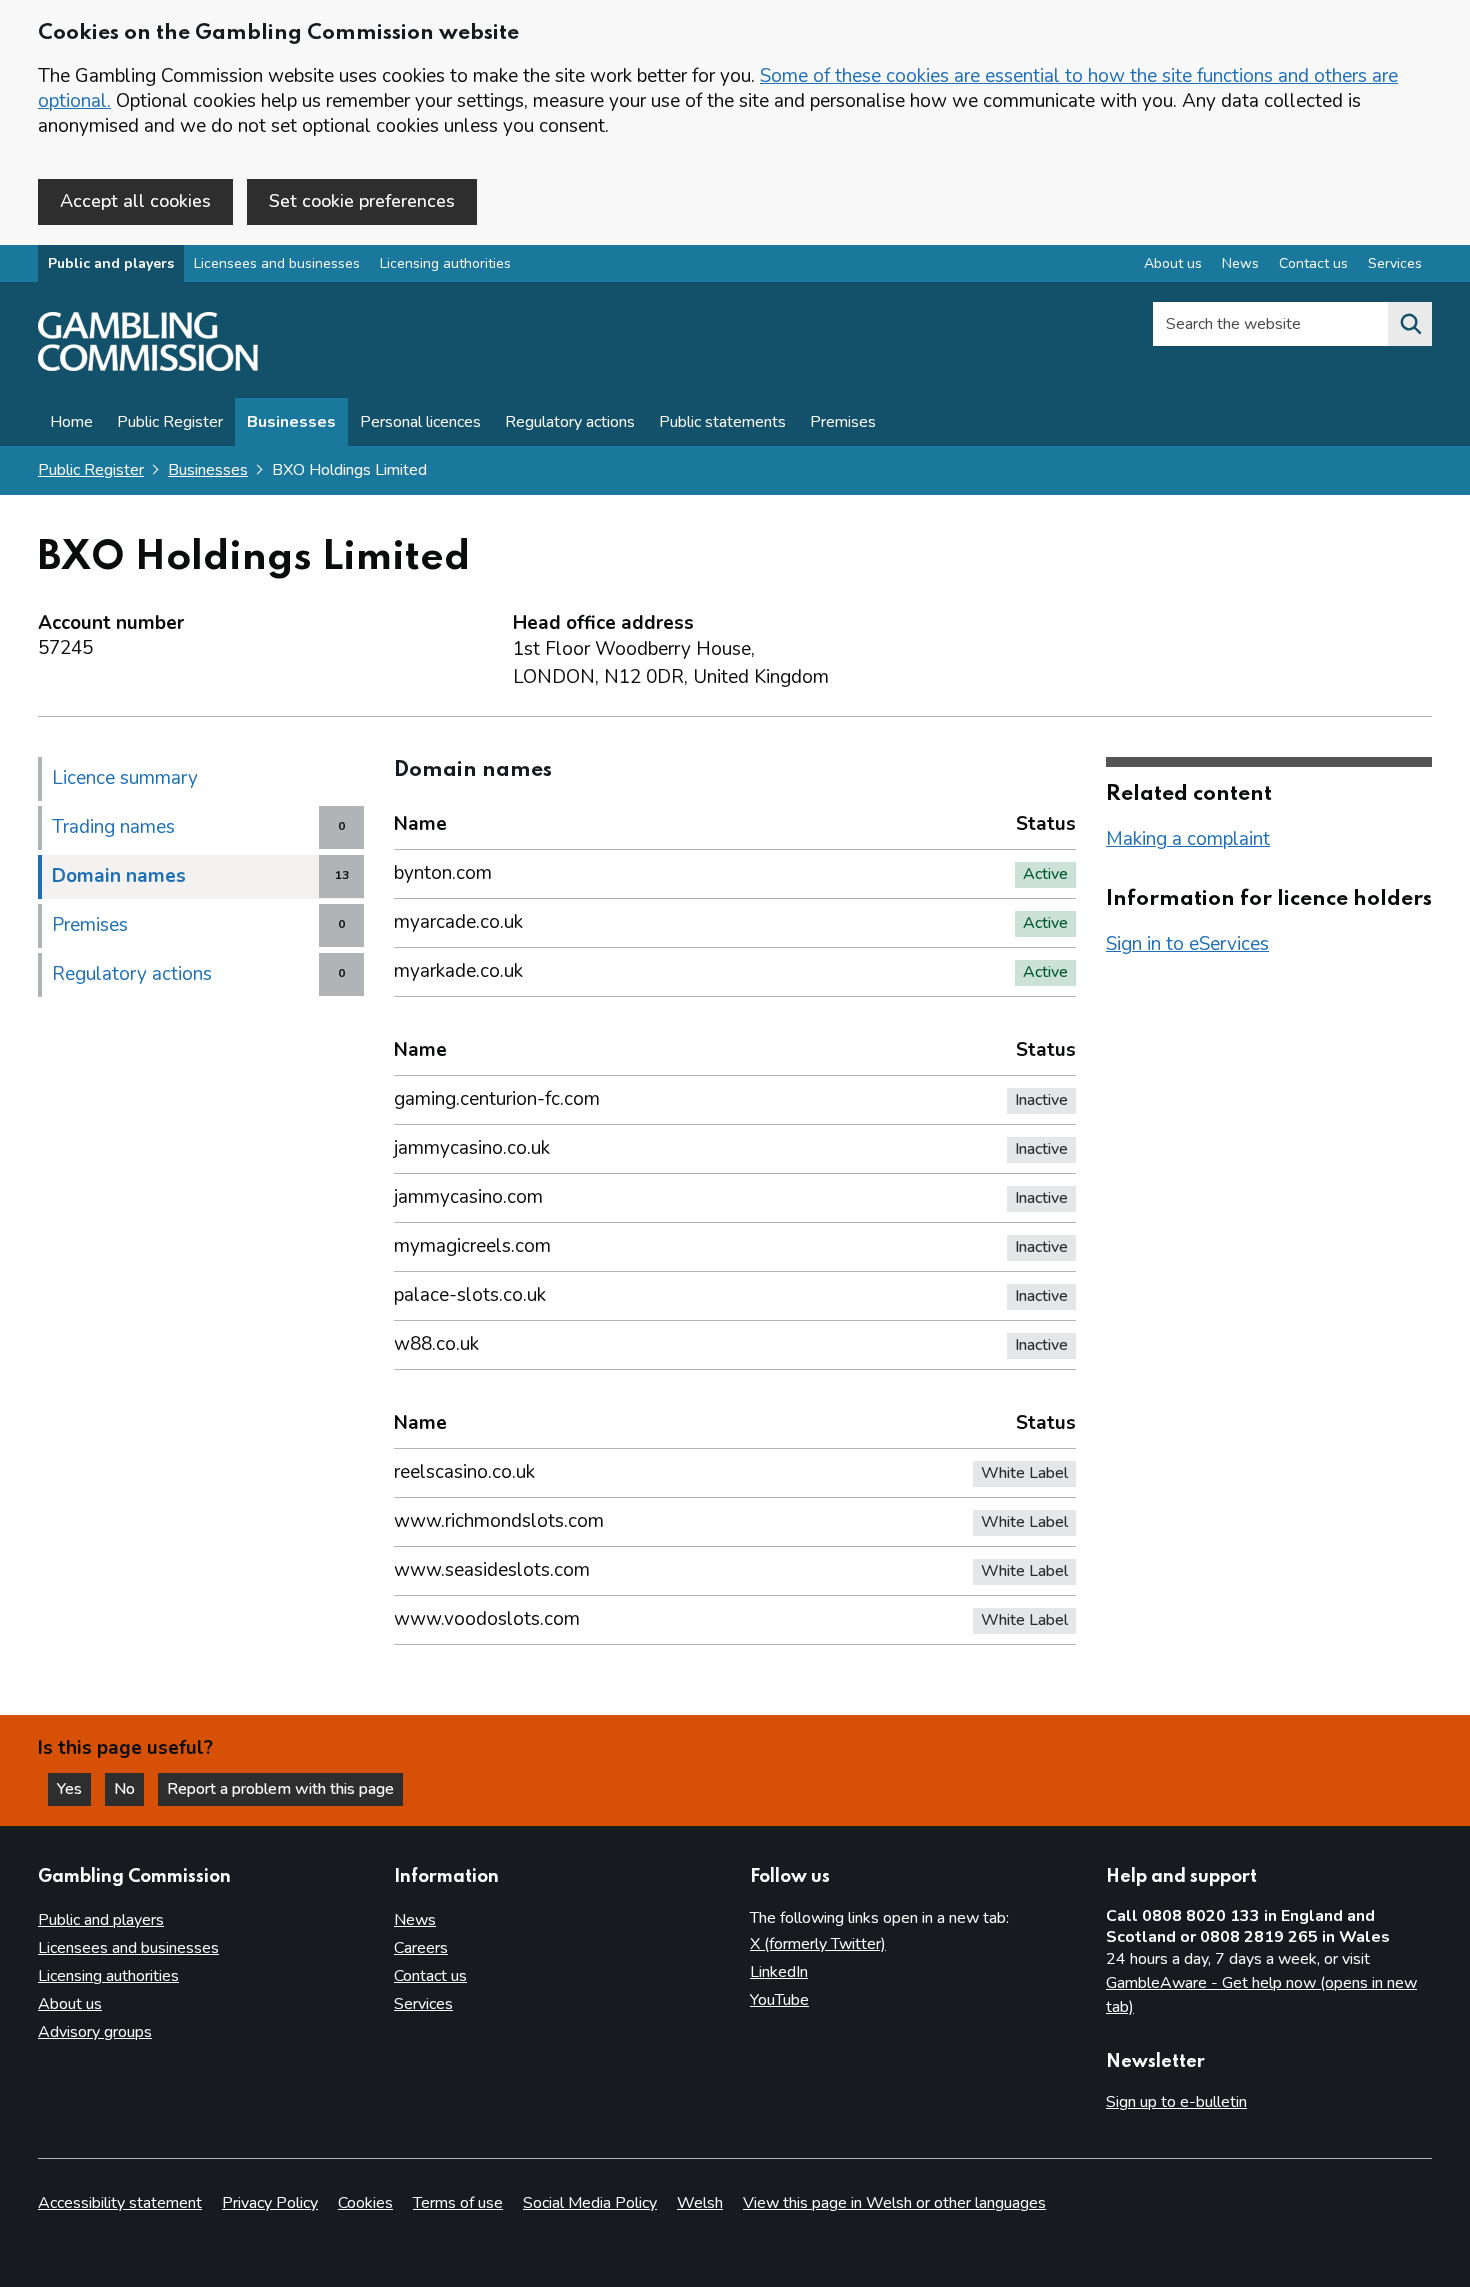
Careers (421, 1948)
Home (71, 422)
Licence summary (125, 778)
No (129, 1789)
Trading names (113, 827)
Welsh (700, 2203)
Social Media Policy (590, 2203)
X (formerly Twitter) (818, 1944)
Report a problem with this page (280, 1789)
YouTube (779, 2000)
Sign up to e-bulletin (1176, 2102)
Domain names (119, 876)
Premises (843, 422)
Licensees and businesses (277, 263)
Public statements (722, 422)
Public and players (111, 263)
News (1240, 263)
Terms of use (458, 2203)
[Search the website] (1410, 324)
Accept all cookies (135, 201)
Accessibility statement (120, 2203)
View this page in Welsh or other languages (894, 2203)
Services (1395, 263)
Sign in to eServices (1187, 944)
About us (1173, 263)
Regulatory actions (570, 422)
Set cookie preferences (362, 201)
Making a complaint (1188, 839)
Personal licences (420, 422)
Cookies (365, 2203)
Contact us (1313, 263)
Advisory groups (95, 2032)
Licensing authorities (445, 263)
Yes (74, 1789)
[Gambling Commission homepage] (148, 366)
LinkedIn (779, 1972)
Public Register (170, 422)
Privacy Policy (270, 2203)
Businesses (291, 422)
